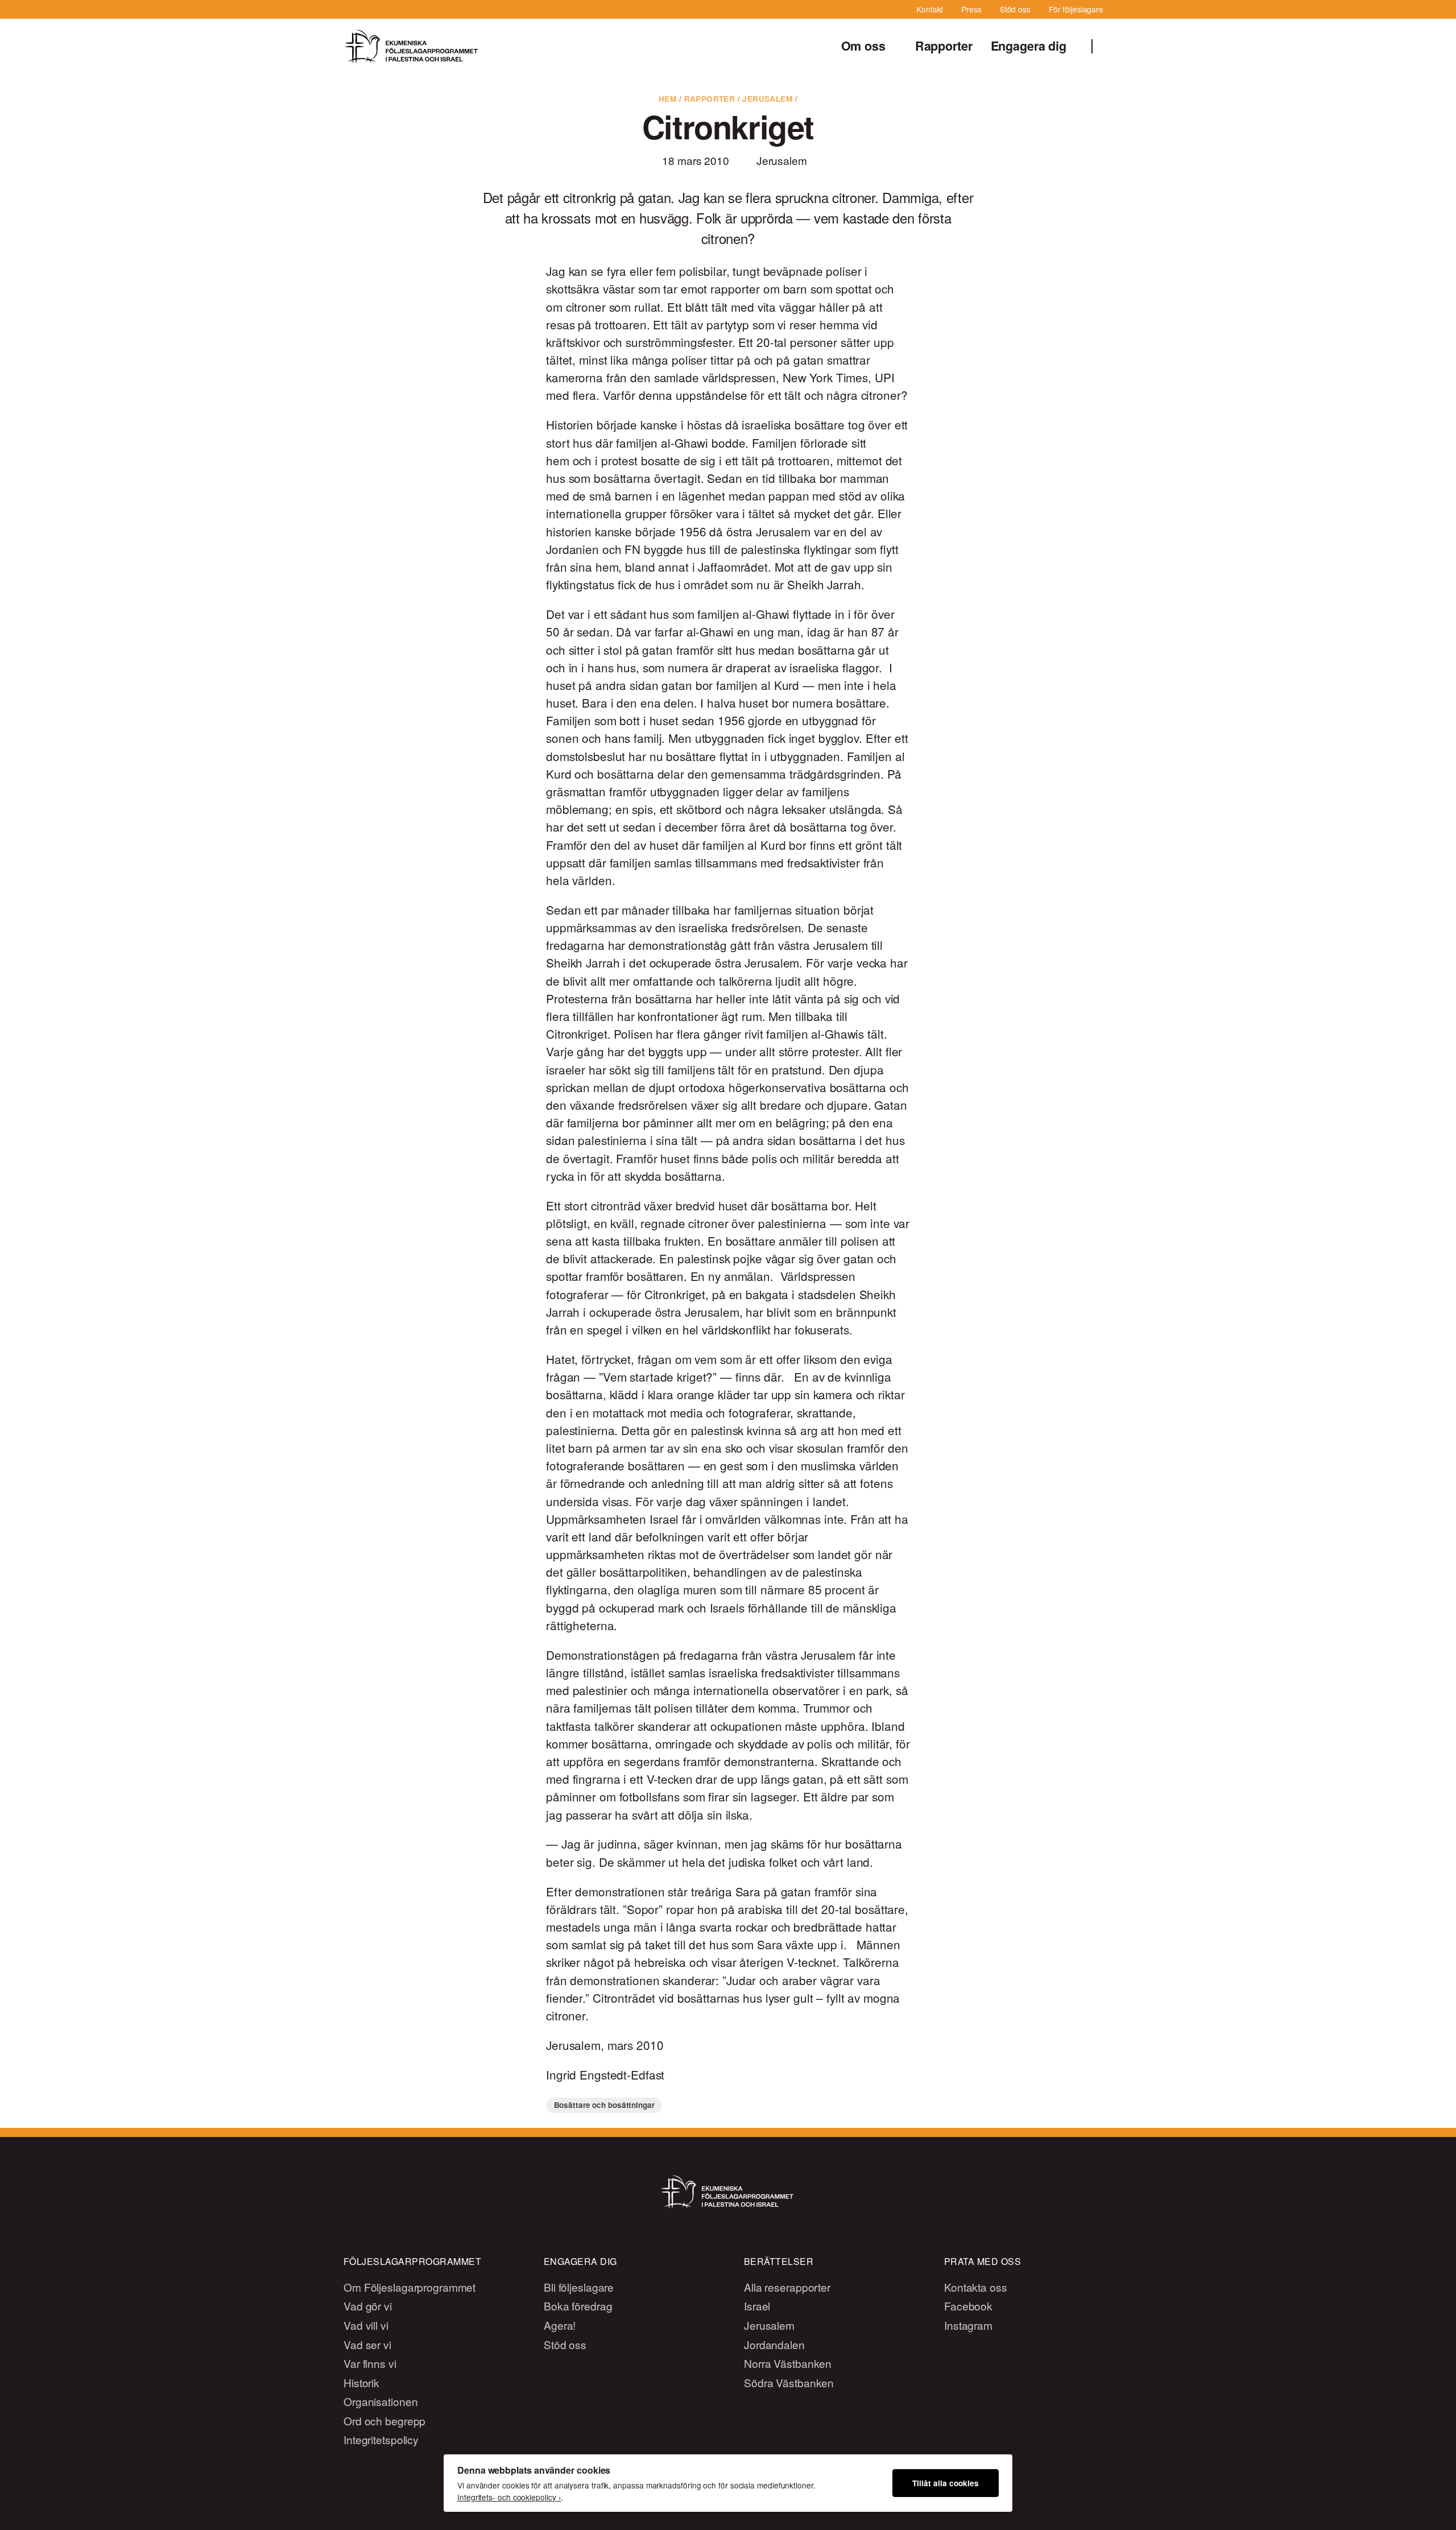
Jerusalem (767, 99)
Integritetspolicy (381, 2439)
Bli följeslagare (579, 2287)
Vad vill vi (366, 2325)
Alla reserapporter (787, 2287)
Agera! (560, 2325)
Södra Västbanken (789, 2382)
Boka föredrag (578, 2306)
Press (971, 9)
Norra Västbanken (788, 2363)
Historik (361, 2382)
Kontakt (930, 9)
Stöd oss (1015, 9)
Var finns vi (370, 2363)
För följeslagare (1076, 9)
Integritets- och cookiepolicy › (509, 2497)
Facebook (968, 2306)
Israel (757, 2306)
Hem (667, 99)
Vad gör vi (368, 2306)
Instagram (968, 2325)
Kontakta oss (976, 2287)
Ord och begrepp (384, 2421)
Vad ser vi (367, 2344)
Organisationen (380, 2401)
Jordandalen (774, 2344)
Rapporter (944, 46)
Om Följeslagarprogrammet (409, 2287)
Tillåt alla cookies (946, 2483)
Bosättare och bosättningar (604, 2105)
